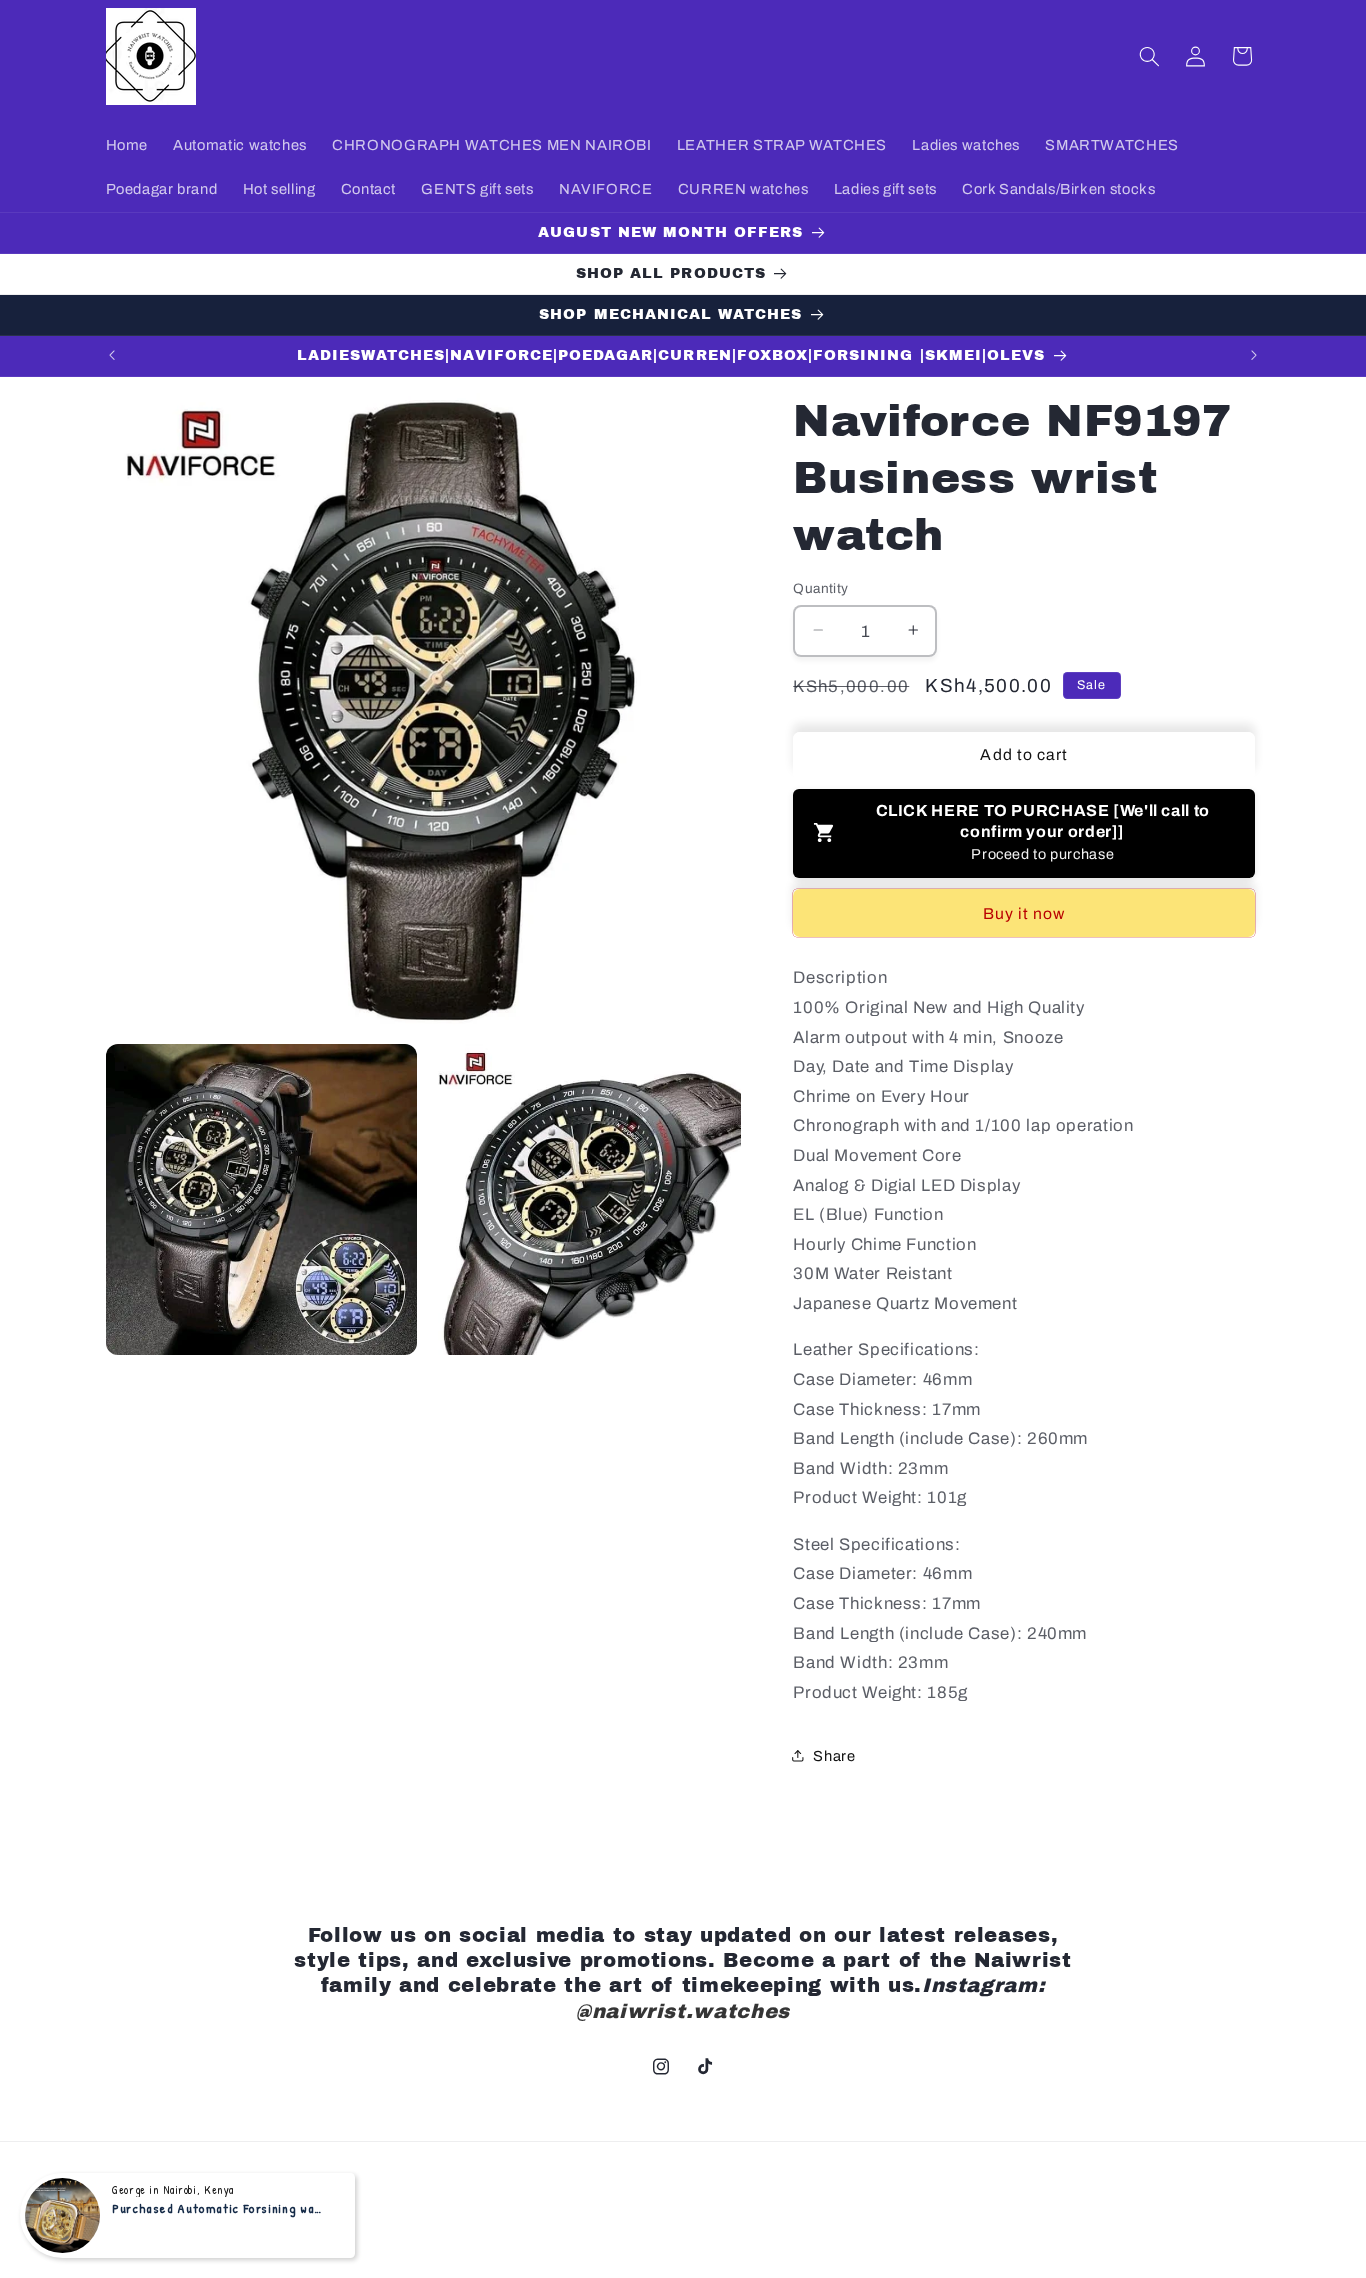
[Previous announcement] (112, 356)
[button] (1149, 56)
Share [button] (834, 1755)
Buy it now (1024, 912)
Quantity (820, 587)
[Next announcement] (1254, 356)
